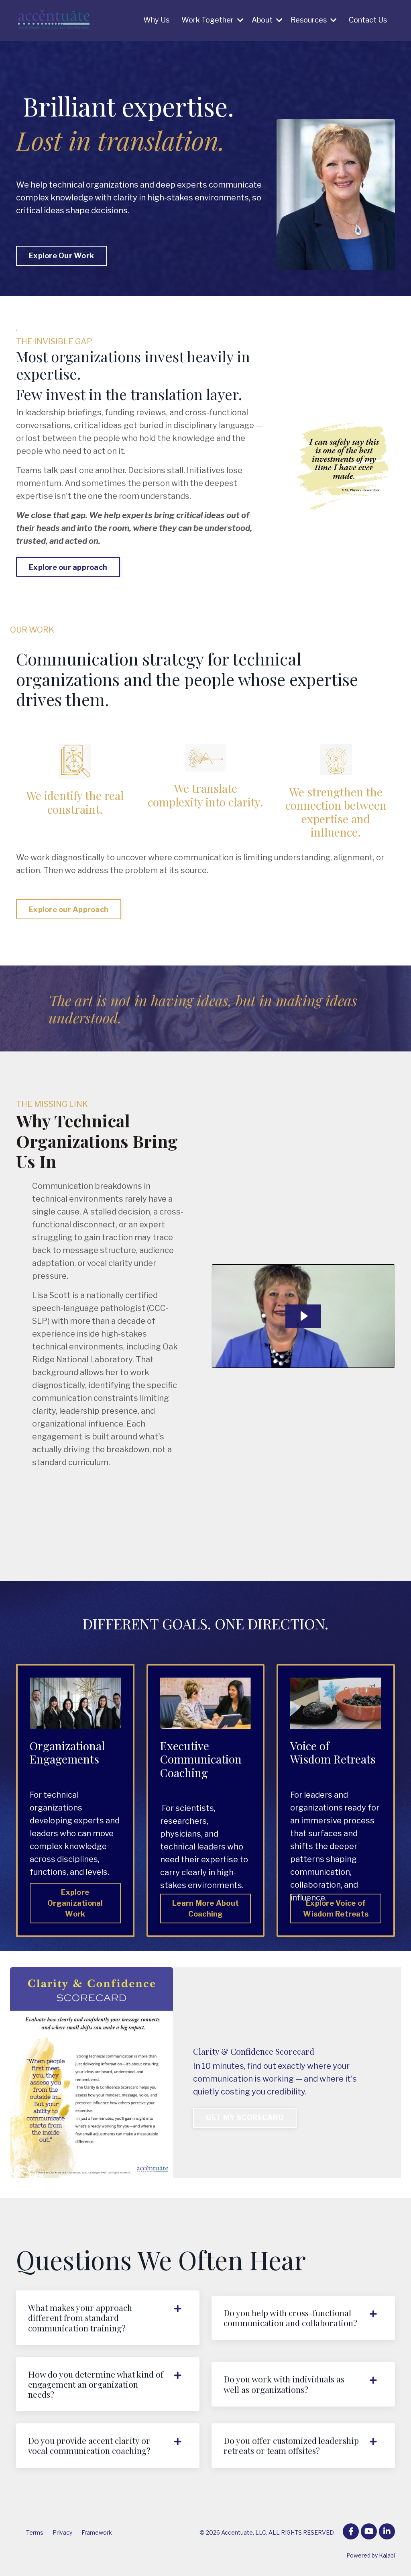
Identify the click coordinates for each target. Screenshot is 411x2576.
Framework (97, 2532)
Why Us (156, 20)
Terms (35, 2532)
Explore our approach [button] (68, 567)
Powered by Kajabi (371, 2555)
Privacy (62, 2532)
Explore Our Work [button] (61, 256)
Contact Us (368, 20)
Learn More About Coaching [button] (205, 1909)
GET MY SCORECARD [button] (245, 2118)
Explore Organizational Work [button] (75, 1903)
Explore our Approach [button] (69, 909)
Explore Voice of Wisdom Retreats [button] (336, 1909)
